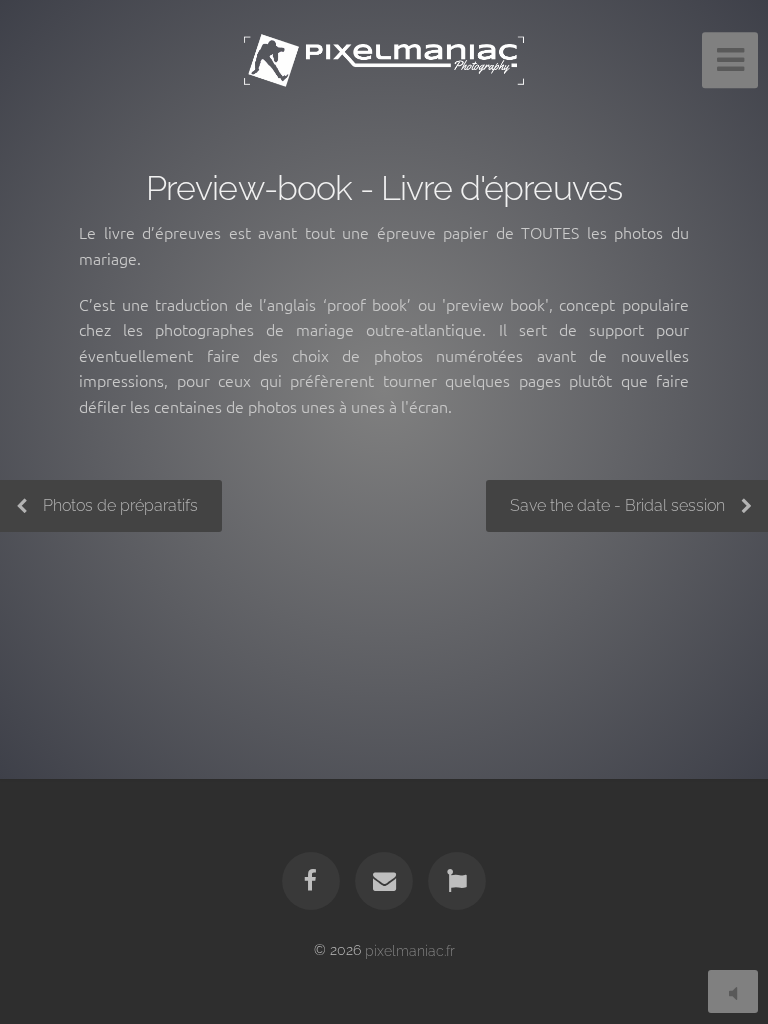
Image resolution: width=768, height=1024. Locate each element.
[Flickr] (458, 881)
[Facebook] (311, 881)
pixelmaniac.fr (410, 949)
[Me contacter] (384, 881)
